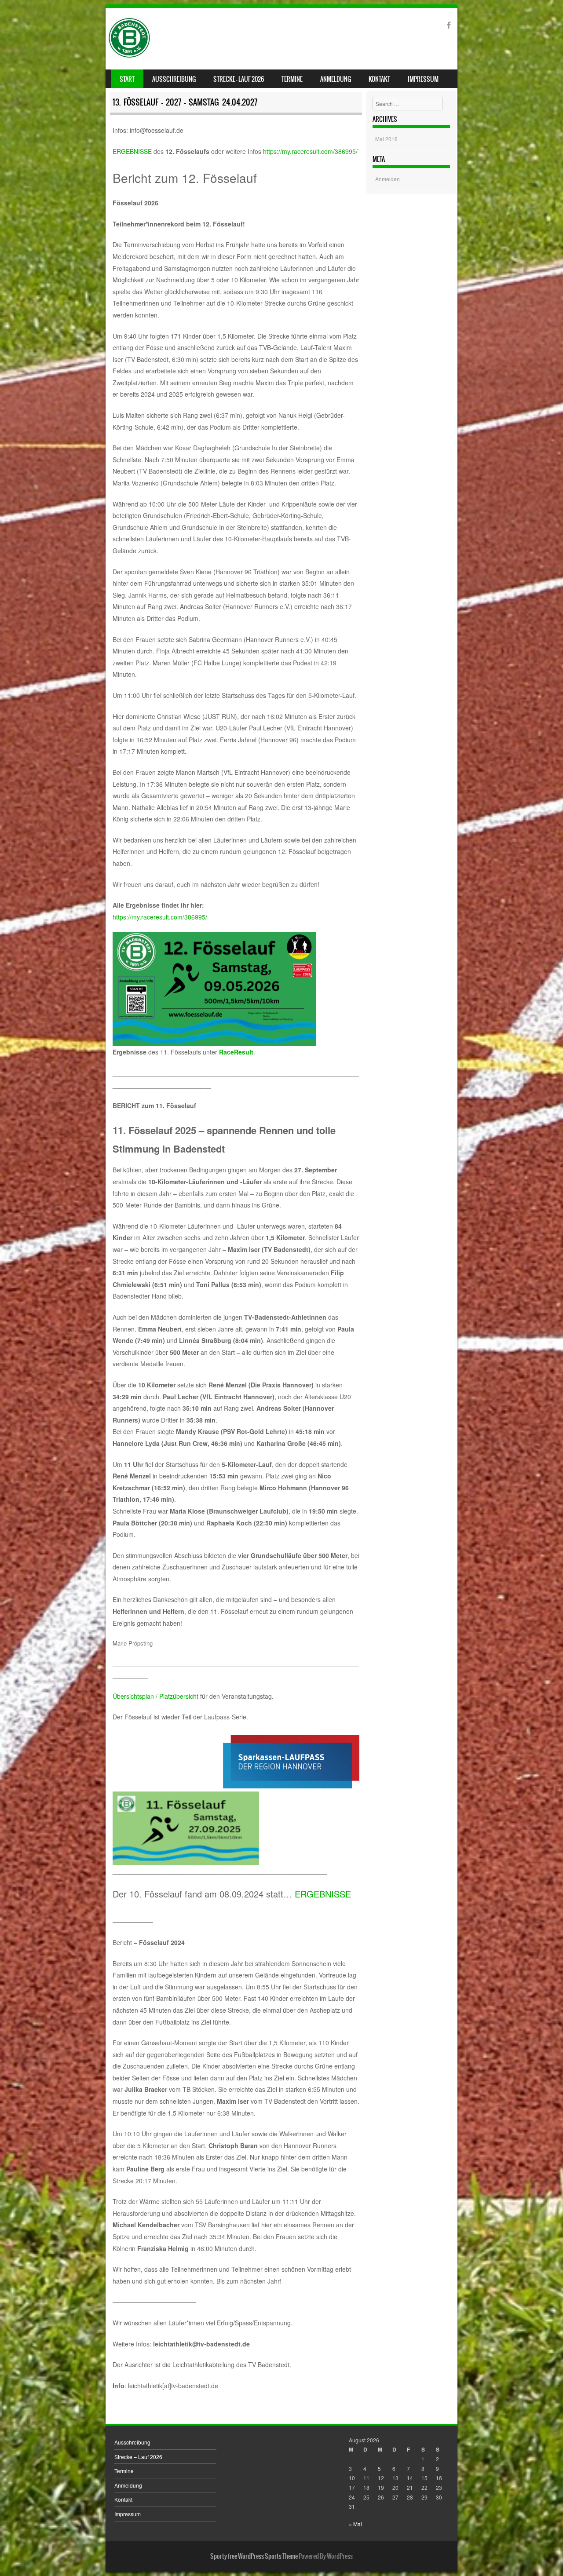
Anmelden (388, 179)
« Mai (355, 2524)
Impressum (423, 79)
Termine (292, 79)
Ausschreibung (174, 79)
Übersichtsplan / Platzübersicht (155, 1696)
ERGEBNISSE (132, 151)
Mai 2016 (386, 139)
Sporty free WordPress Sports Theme (254, 2556)
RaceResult (236, 1052)
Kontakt (379, 79)
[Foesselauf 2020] (129, 56)
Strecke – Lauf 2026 (239, 79)
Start (127, 79)
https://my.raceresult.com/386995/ (310, 151)
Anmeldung (336, 79)
